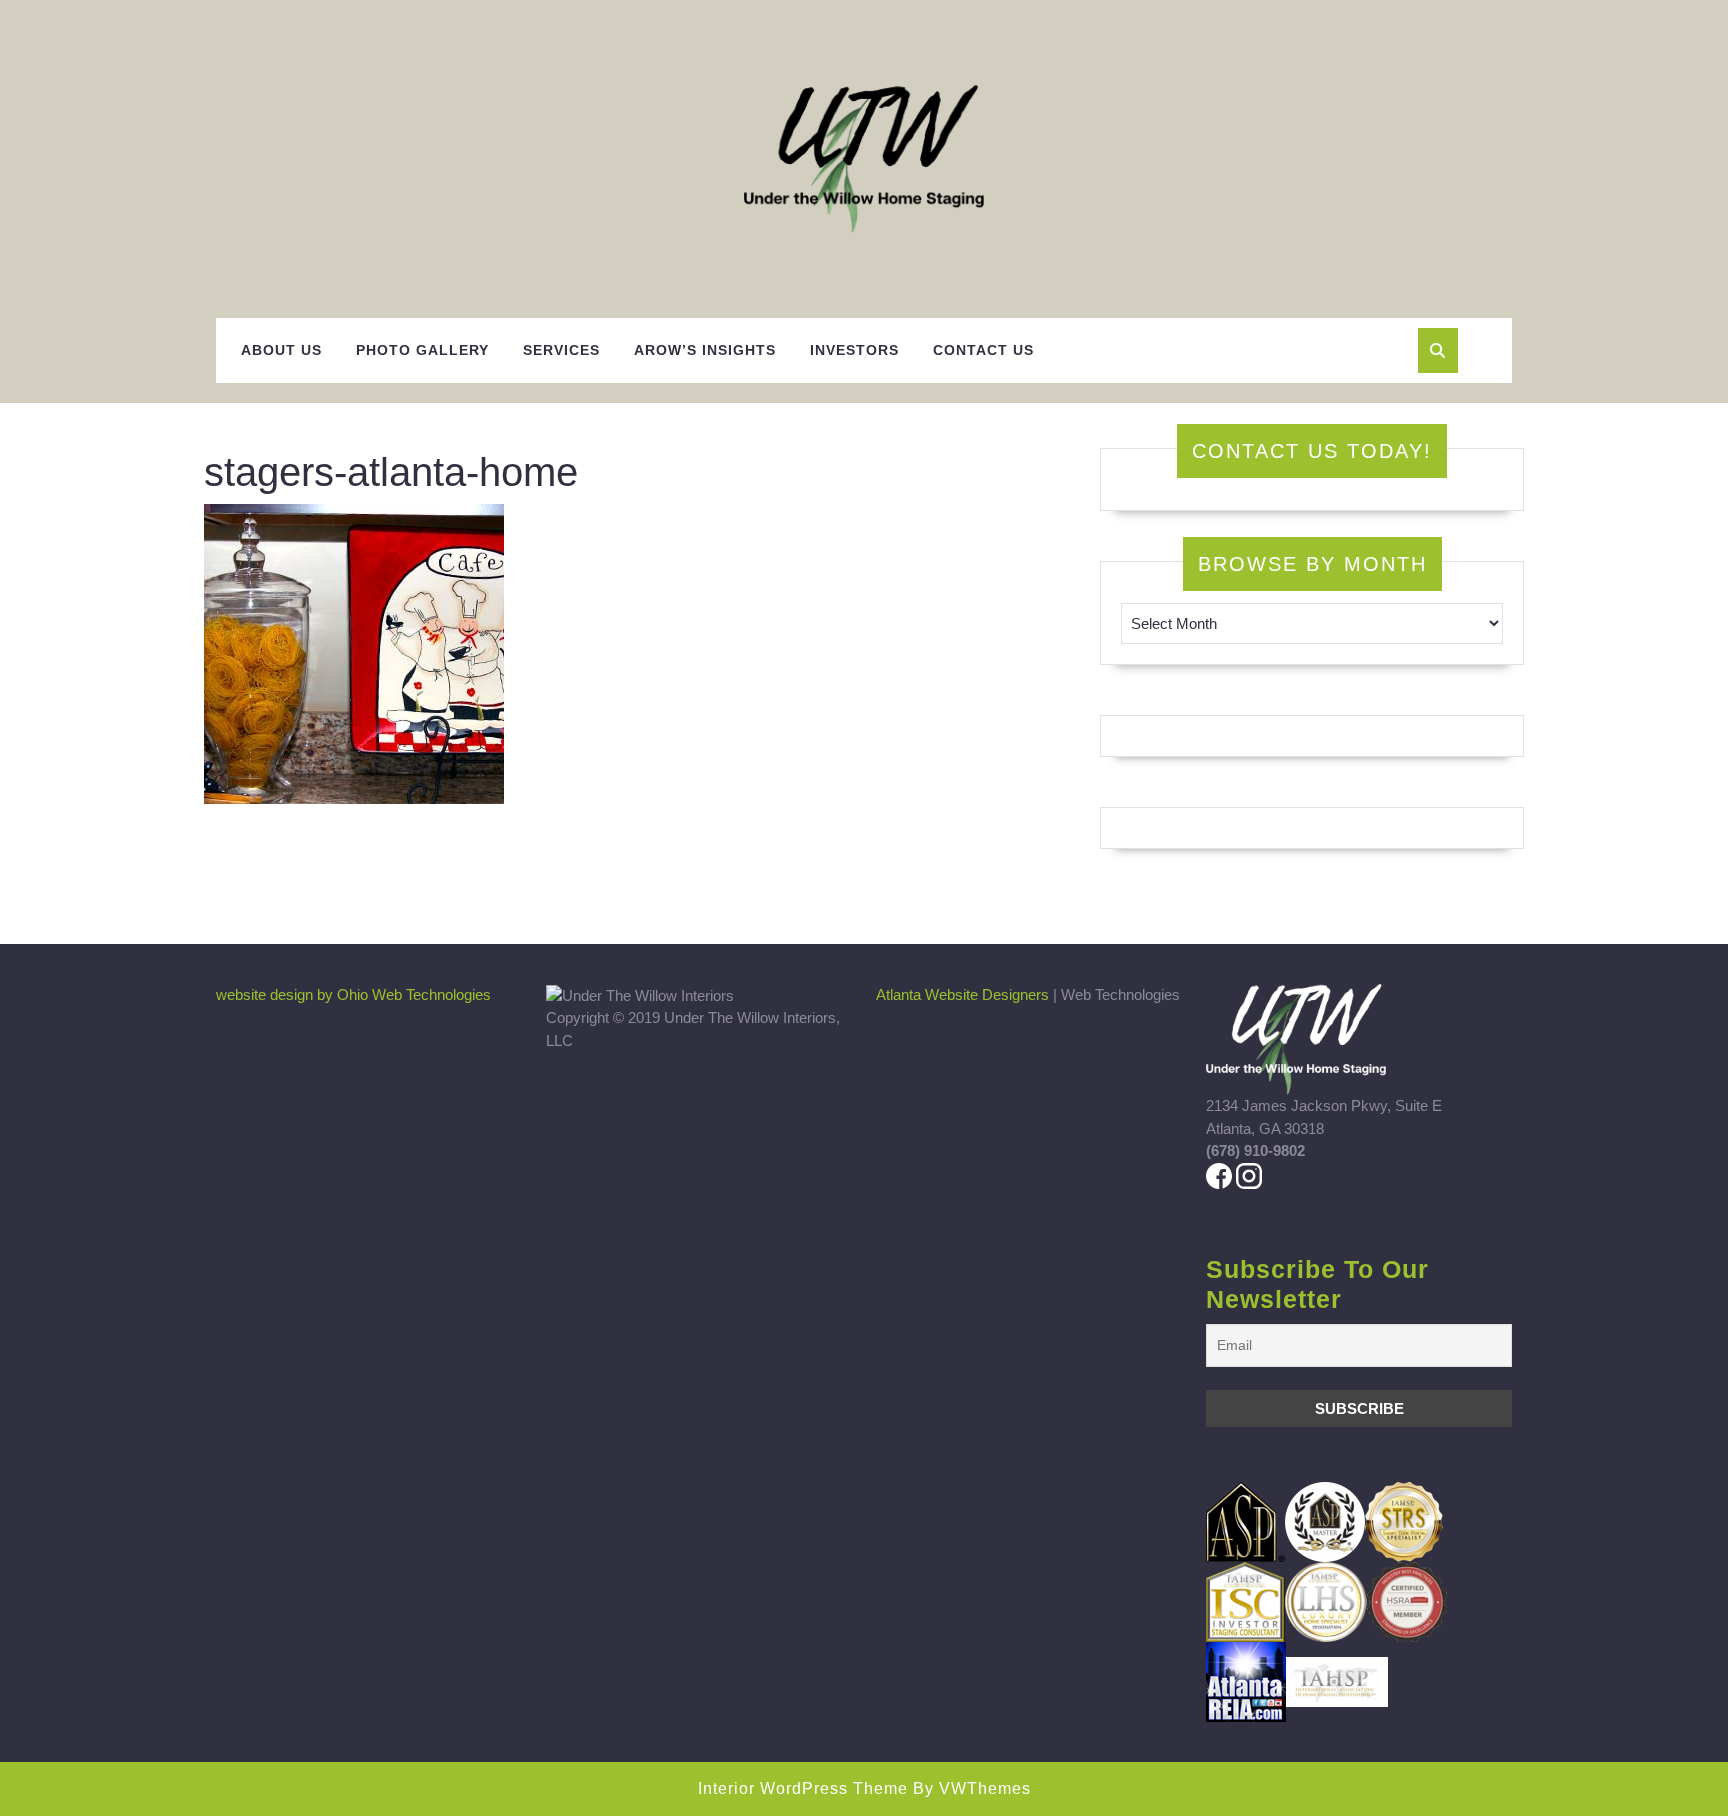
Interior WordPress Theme (803, 1788)
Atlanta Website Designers (962, 994)
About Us (281, 350)
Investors (854, 350)
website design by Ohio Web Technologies (353, 994)
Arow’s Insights (705, 350)
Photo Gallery (422, 350)
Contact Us (983, 350)
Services (561, 350)
